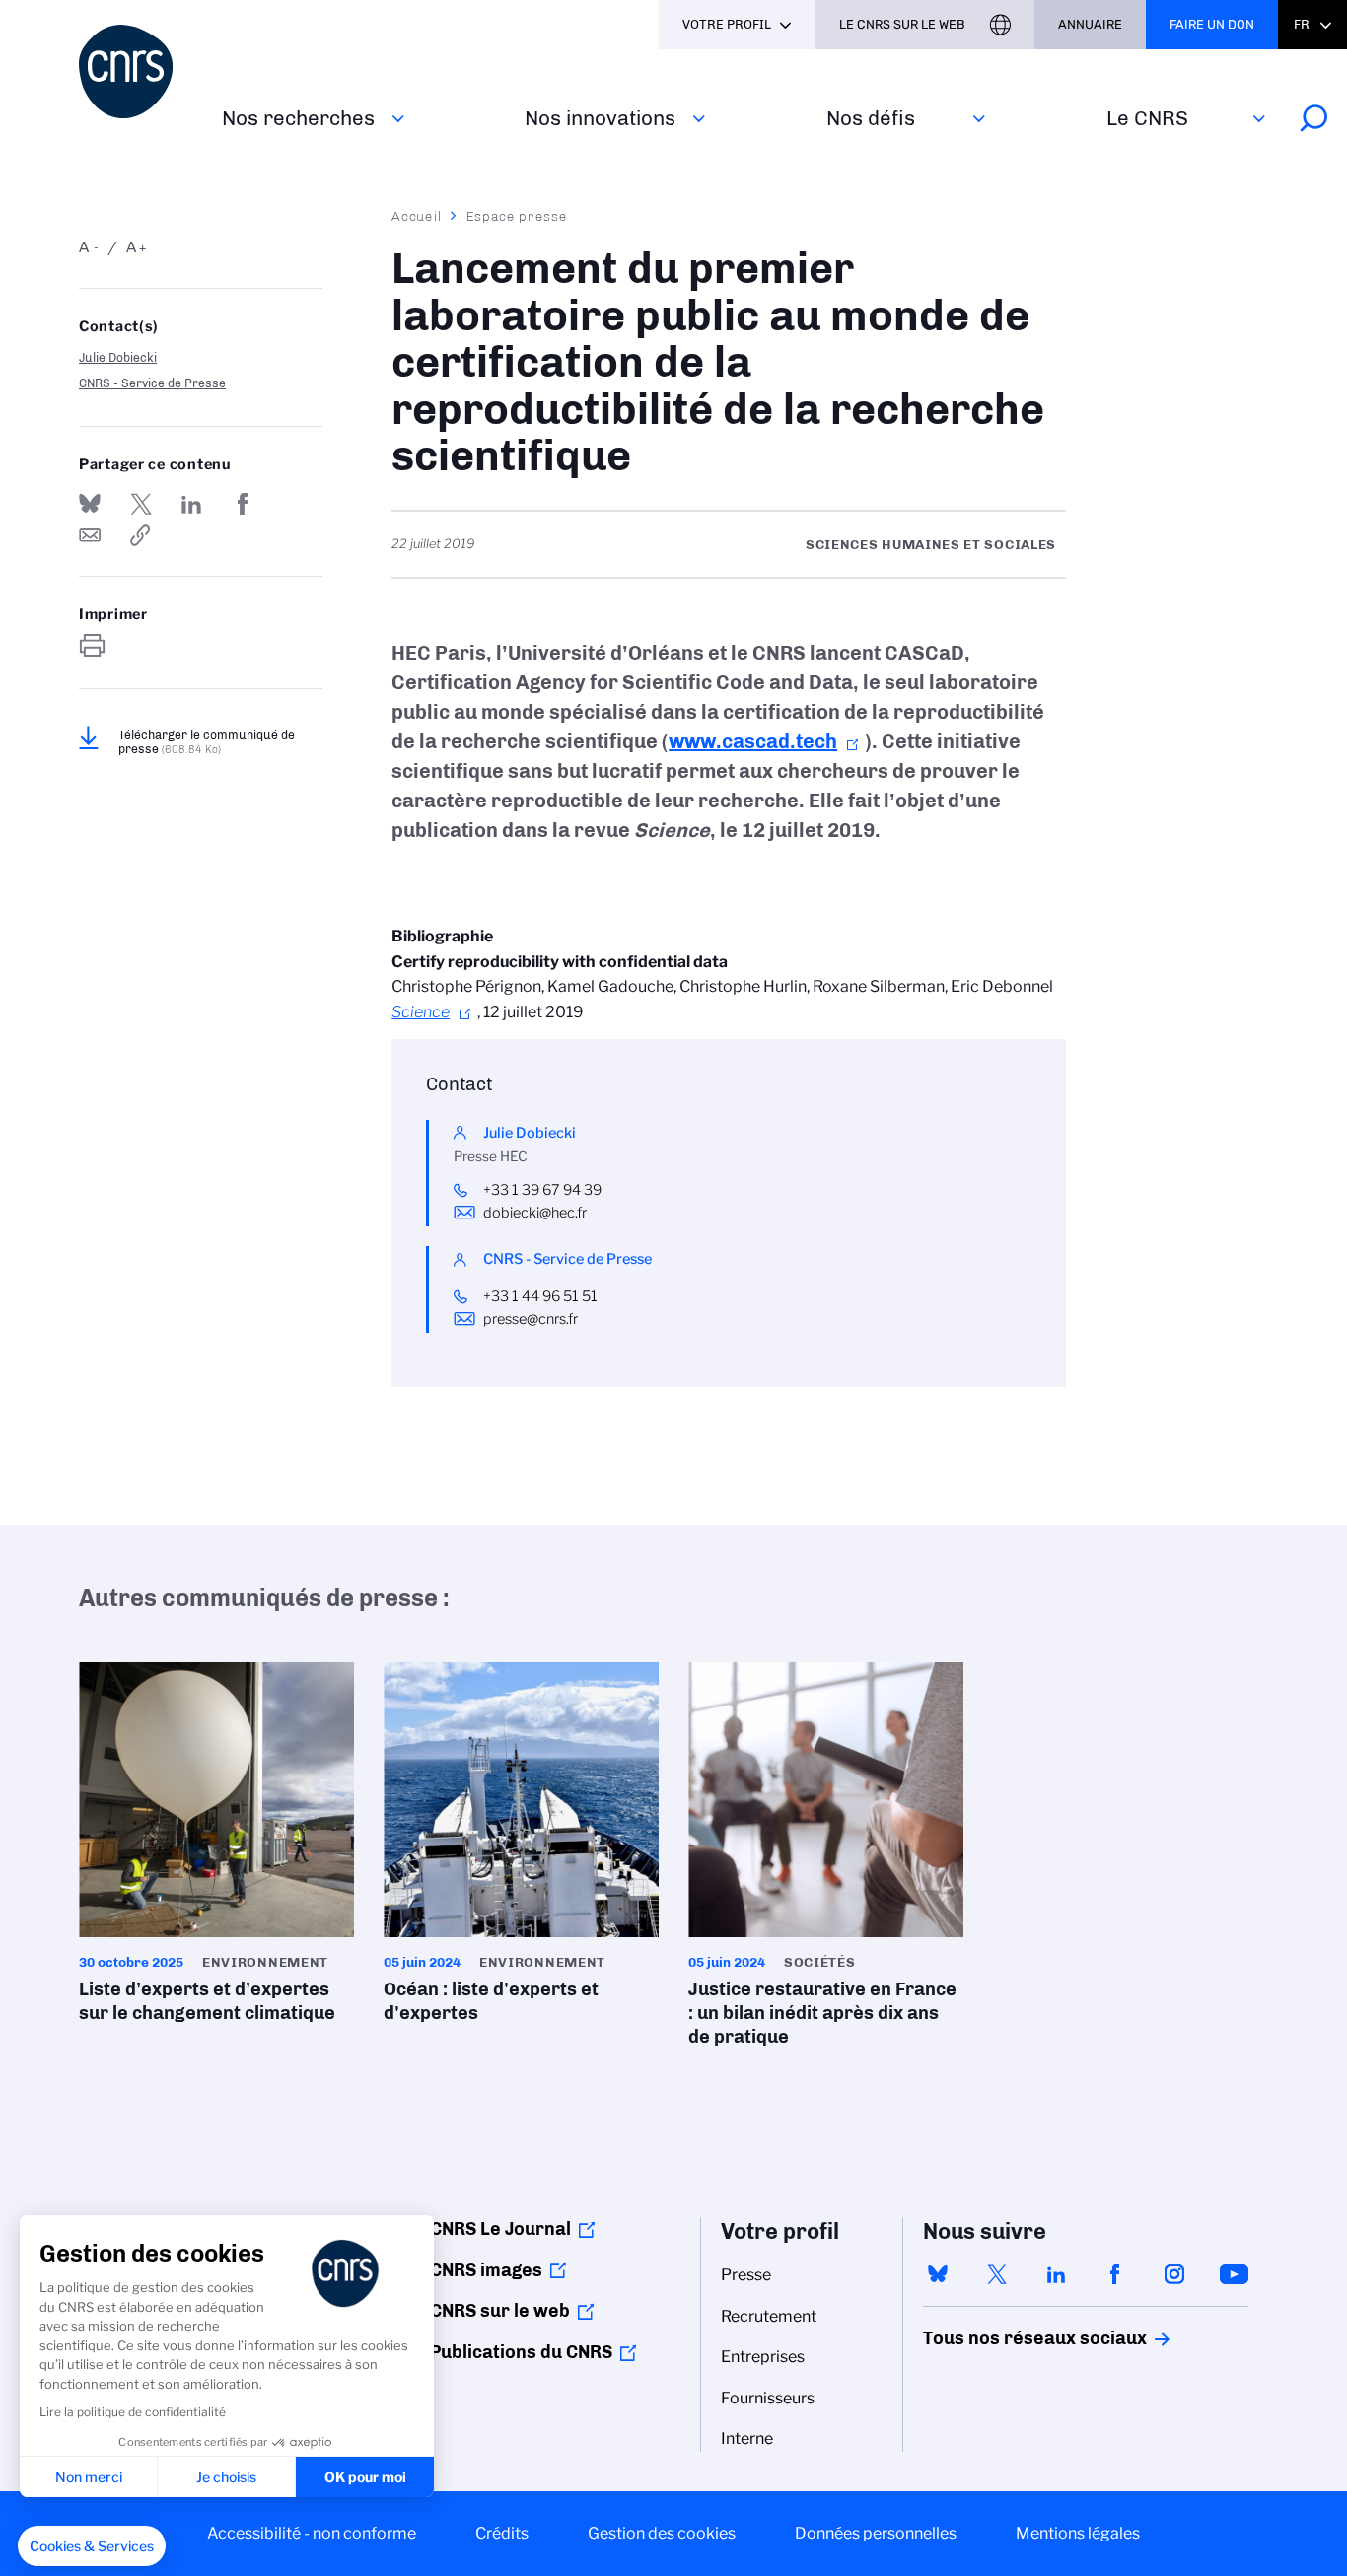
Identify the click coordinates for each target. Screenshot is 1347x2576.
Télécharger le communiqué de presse (207, 742)
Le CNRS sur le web (902, 24)
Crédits (502, 2533)
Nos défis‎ (871, 118)
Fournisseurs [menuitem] (768, 2398)
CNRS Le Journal (500, 2229)
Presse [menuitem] (746, 2275)
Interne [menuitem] (747, 2438)
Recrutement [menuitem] (769, 2316)
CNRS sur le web (500, 2311)
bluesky (938, 2274)
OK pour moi (365, 2477)
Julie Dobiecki (118, 357)
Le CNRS (1147, 118)
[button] (92, 2546)
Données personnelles (876, 2533)
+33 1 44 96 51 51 (540, 1296)
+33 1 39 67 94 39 (542, 1190)
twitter (997, 2274)
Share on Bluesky (90, 504)
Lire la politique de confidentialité (133, 2412)
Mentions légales (1078, 2533)
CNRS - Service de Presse (152, 383)
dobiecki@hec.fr (535, 1213)
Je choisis (226, 2477)
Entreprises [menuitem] (763, 2357)
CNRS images (486, 2270)
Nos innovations (600, 118)
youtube (1234, 2274)
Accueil (417, 216)
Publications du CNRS (521, 2352)
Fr (1302, 24)
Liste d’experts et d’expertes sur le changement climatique (216, 1849)
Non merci (89, 2477)
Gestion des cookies (662, 2533)
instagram (1174, 2274)
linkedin (1056, 2274)
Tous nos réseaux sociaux (1001, 2338)
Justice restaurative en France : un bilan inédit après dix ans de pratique (826, 1861)
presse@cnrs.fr (531, 1319)
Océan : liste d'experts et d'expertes (521, 1849)
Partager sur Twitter (141, 504)
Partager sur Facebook (243, 504)
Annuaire (1090, 24)
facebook (1115, 2274)
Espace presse (517, 216)
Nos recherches (298, 118)
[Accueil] (139, 71)
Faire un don (1212, 24)
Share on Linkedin (191, 504)
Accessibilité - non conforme (312, 2533)
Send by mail (90, 535)
